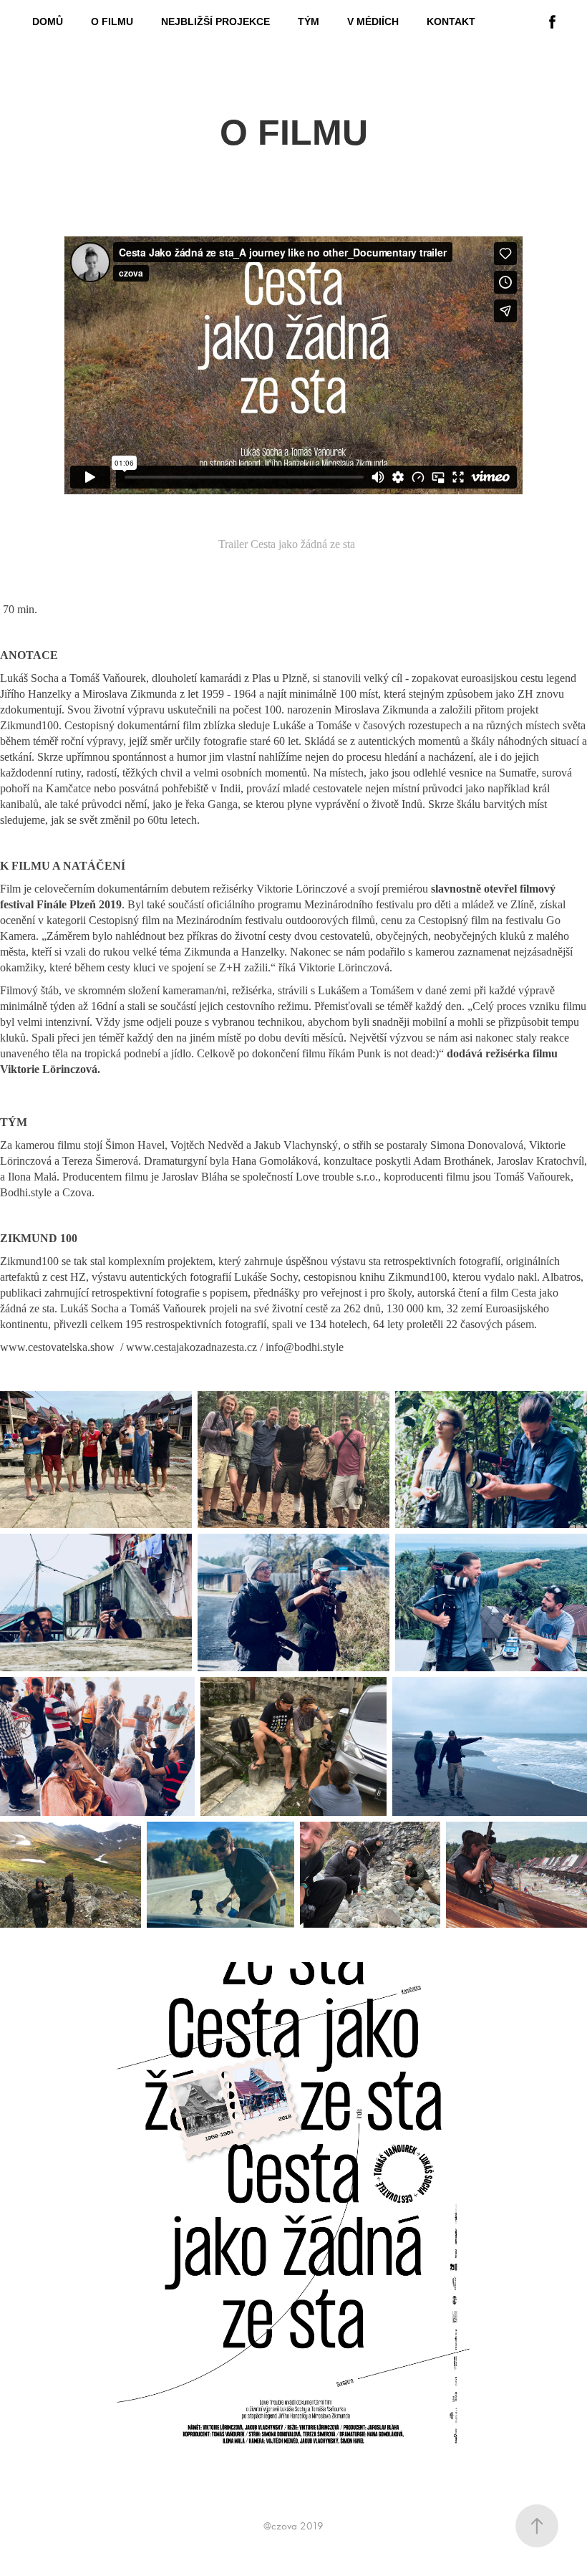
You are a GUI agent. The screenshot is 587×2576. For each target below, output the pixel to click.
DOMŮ (48, 21)
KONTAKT (451, 21)
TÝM (309, 21)
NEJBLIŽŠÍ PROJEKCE (215, 21)
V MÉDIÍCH (373, 21)
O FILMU (112, 21)
